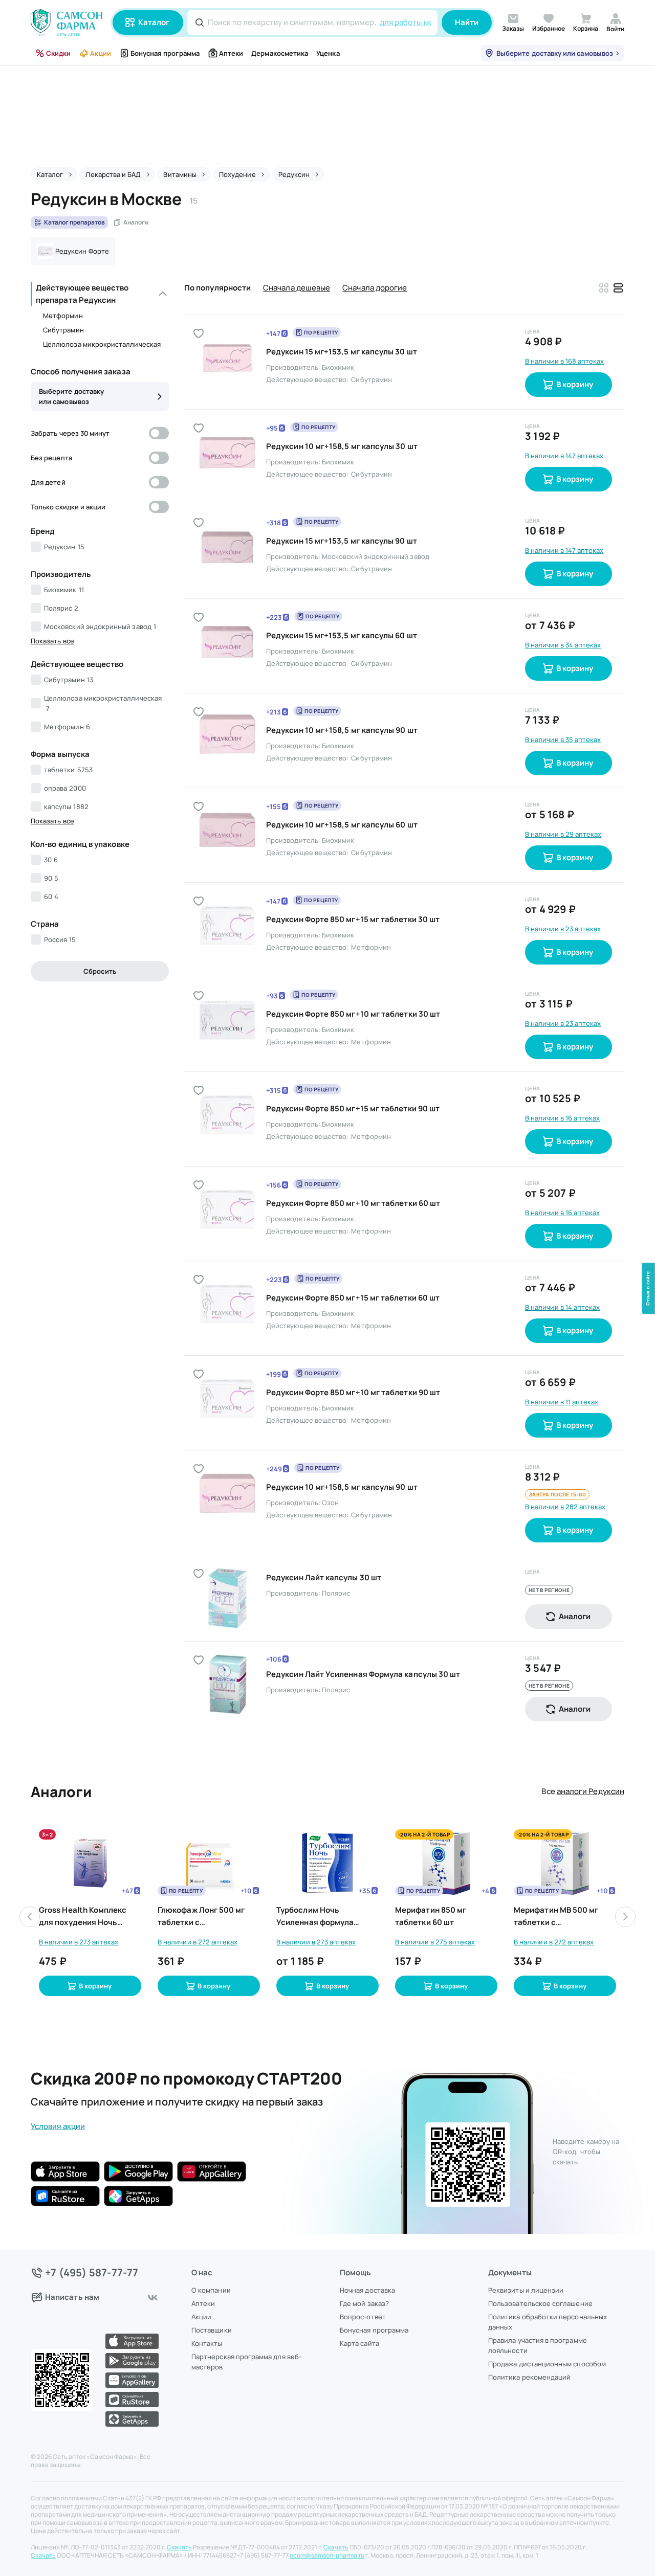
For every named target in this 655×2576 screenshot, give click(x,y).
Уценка (328, 53)
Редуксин (64, 547)
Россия (60, 939)
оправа (65, 788)
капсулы (66, 807)
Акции (100, 53)
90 (51, 878)
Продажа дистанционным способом (547, 2364)
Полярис (61, 608)
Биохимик (64, 590)
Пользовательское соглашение (540, 2303)
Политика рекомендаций (529, 2377)
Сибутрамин (63, 330)
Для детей (48, 482)
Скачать (179, 2547)
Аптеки (231, 53)
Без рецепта (51, 458)
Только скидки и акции (68, 507)
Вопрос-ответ (363, 2317)
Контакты (207, 2343)
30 (51, 860)
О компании (211, 2290)
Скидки (58, 53)
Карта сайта (359, 2343)
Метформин (63, 316)
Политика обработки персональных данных (548, 2322)
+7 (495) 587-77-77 (92, 2273)
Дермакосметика (280, 53)
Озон (330, 1503)
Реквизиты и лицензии (526, 2290)
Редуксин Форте (82, 251)
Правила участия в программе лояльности (538, 2345)
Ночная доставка (367, 2290)
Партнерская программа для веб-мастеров (246, 2362)
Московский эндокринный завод (100, 626)
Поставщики (212, 2330)
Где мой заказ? (364, 2303)
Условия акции (58, 2126)
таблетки (68, 770)
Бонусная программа (165, 53)
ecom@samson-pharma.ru (327, 2556)
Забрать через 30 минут (70, 433)
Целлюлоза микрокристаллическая (102, 344)
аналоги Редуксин (591, 1791)
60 (51, 897)
